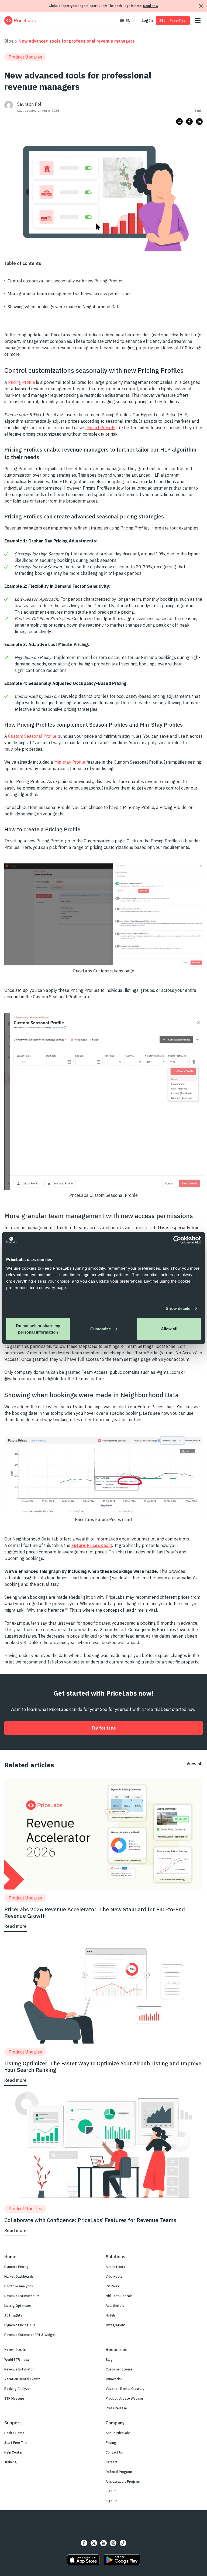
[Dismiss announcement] (201, 6)
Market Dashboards (19, 2276)
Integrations (116, 2325)
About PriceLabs (118, 2433)
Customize (101, 1329)
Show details (178, 1308)
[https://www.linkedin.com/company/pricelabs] (103, 2543)
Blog (9, 41)
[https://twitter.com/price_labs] (94, 2543)
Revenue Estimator (19, 2369)
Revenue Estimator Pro (22, 2296)
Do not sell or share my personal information (38, 1329)
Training (11, 2462)
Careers (111, 2462)
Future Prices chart (92, 1545)
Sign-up (112, 2501)
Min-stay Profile (70, 762)
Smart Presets (101, 428)
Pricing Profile (22, 382)
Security (64, 2529)
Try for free (104, 1728)
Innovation (114, 2379)
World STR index (17, 2360)
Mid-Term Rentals (119, 2296)
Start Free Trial (173, 21)
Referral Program (119, 2472)
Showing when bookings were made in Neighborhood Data (64, 307)
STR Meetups (14, 2398)
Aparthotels (115, 2306)
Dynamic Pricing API (20, 2325)
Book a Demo (14, 2433)
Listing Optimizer (18, 2306)
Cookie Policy (140, 2529)
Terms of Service (112, 2529)
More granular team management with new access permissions (70, 294)
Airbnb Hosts (115, 2267)
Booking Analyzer (18, 2389)
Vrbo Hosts (114, 2276)
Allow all (169, 1329)
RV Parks (112, 2286)
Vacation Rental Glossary (125, 2389)
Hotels (111, 2315)
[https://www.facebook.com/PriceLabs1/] (84, 2543)
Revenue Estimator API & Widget (30, 2335)
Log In (147, 21)
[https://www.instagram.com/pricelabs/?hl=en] (113, 2543)
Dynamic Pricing (16, 2267)
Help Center (13, 2452)
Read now (151, 6)
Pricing (111, 2443)
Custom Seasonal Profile (32, 736)
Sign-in (111, 2491)
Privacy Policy (85, 2529)
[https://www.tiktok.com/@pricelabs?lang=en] (123, 2543)
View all (195, 1764)
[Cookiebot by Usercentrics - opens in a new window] (177, 1240)
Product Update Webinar (124, 2398)
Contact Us (114, 2452)
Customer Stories (119, 2369)
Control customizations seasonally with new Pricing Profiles (65, 281)
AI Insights (13, 2315)
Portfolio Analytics (19, 2286)
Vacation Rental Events (22, 2379)
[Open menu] (198, 21)
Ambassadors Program (123, 2481)
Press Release (116, 2408)
